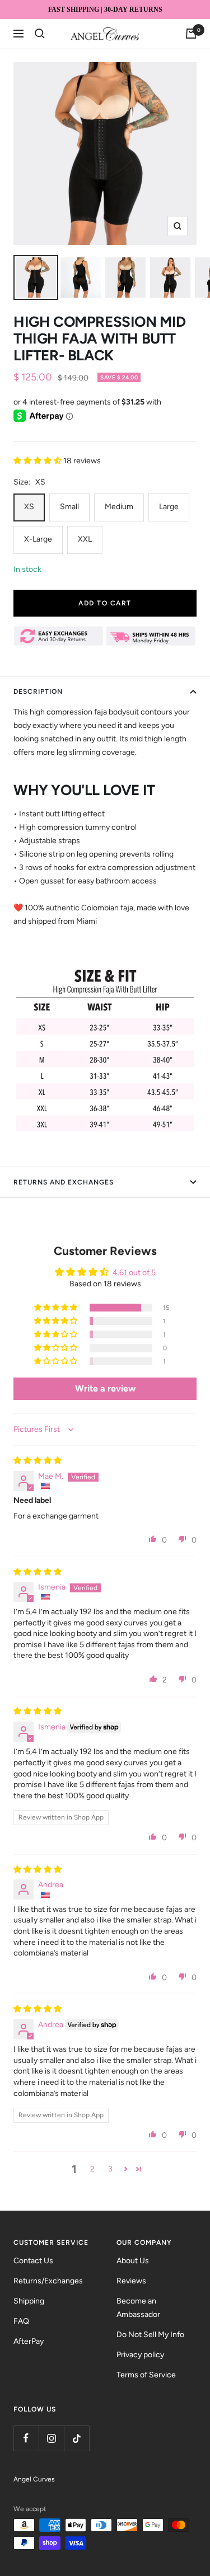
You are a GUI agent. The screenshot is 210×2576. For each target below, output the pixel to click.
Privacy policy (140, 2355)
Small (69, 507)
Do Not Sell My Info (150, 2335)
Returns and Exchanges (64, 1182)
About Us (133, 2261)
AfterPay (29, 2341)
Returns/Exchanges (48, 2281)
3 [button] (110, 2169)
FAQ (21, 2321)
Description (38, 692)
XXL (85, 539)
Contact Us (33, 2261)
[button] (38, 461)
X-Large (38, 539)
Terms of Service (146, 2375)
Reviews (131, 2281)
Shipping (29, 2301)
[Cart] (191, 34)
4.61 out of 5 (134, 1273)
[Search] (40, 34)
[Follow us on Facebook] (26, 2438)
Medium (119, 507)
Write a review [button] (105, 1388)
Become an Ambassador (138, 2308)
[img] (38, 1461)
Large (169, 507)
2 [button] (92, 2169)
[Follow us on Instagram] (51, 2438)
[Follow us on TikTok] (76, 2438)
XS (29, 507)
